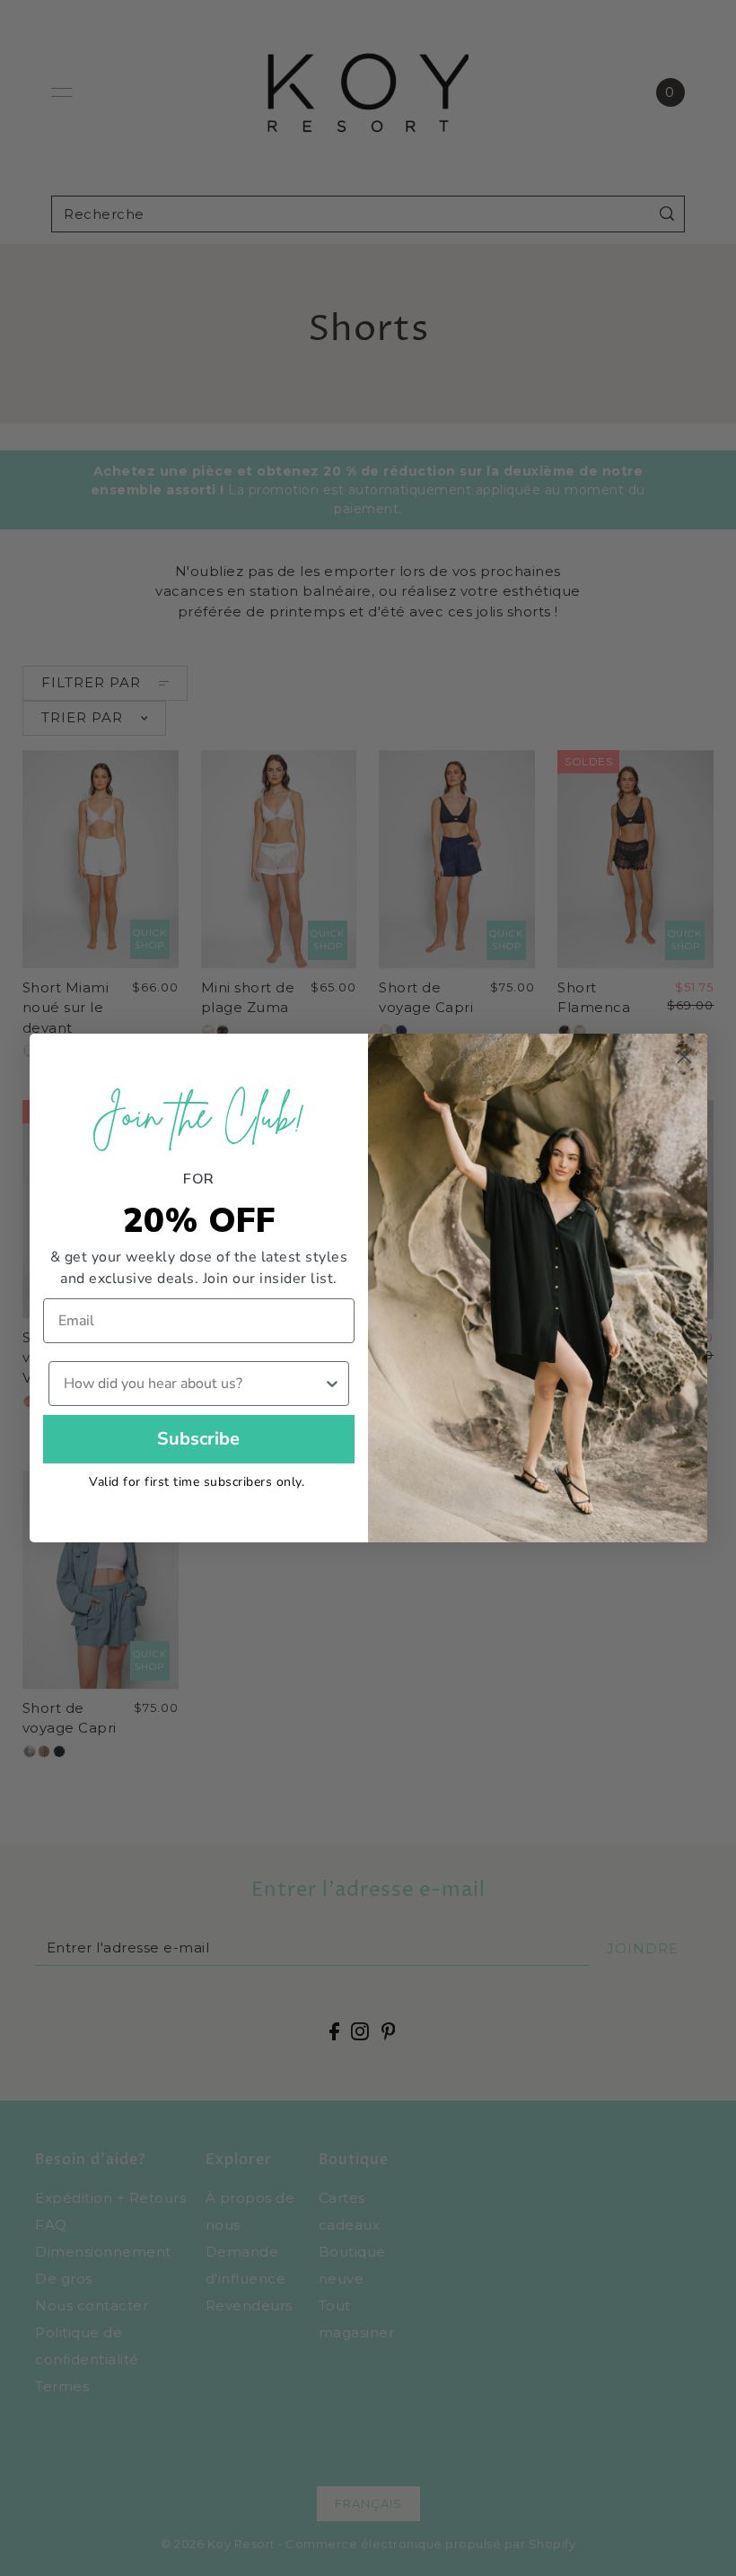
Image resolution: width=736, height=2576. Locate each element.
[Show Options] (332, 1384)
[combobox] (194, 1384)
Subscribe (198, 1439)
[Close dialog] (684, 1057)
